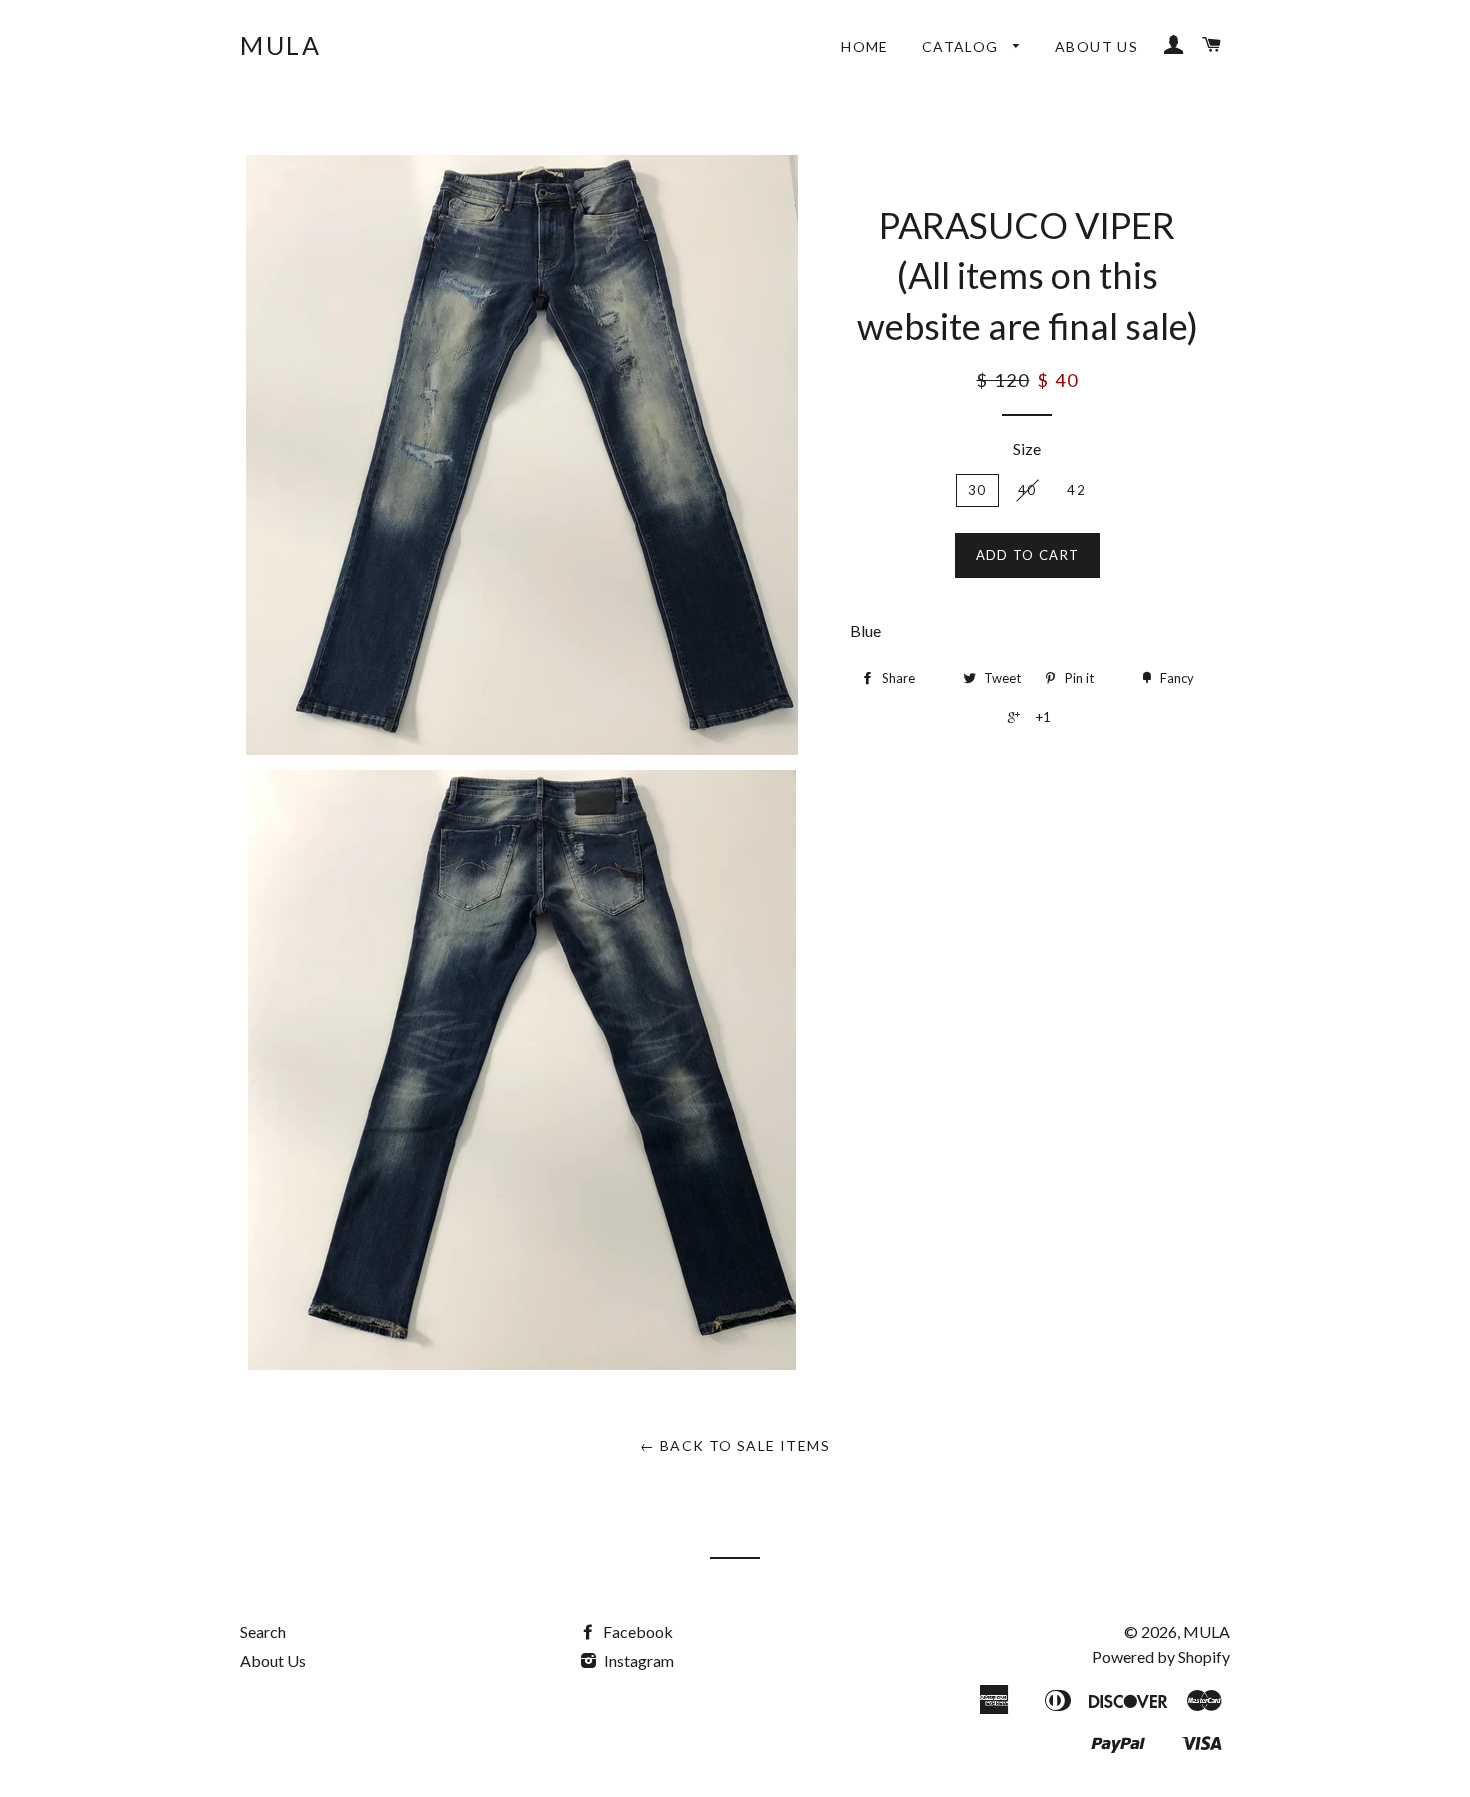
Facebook (636, 1631)
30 (977, 490)
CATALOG (962, 46)
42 (1076, 490)
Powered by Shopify (1161, 1656)
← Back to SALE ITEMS (735, 1445)
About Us (1096, 46)
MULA (280, 45)
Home (865, 46)
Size (1027, 448)
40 (1027, 490)
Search (263, 1631)
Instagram (637, 1660)
